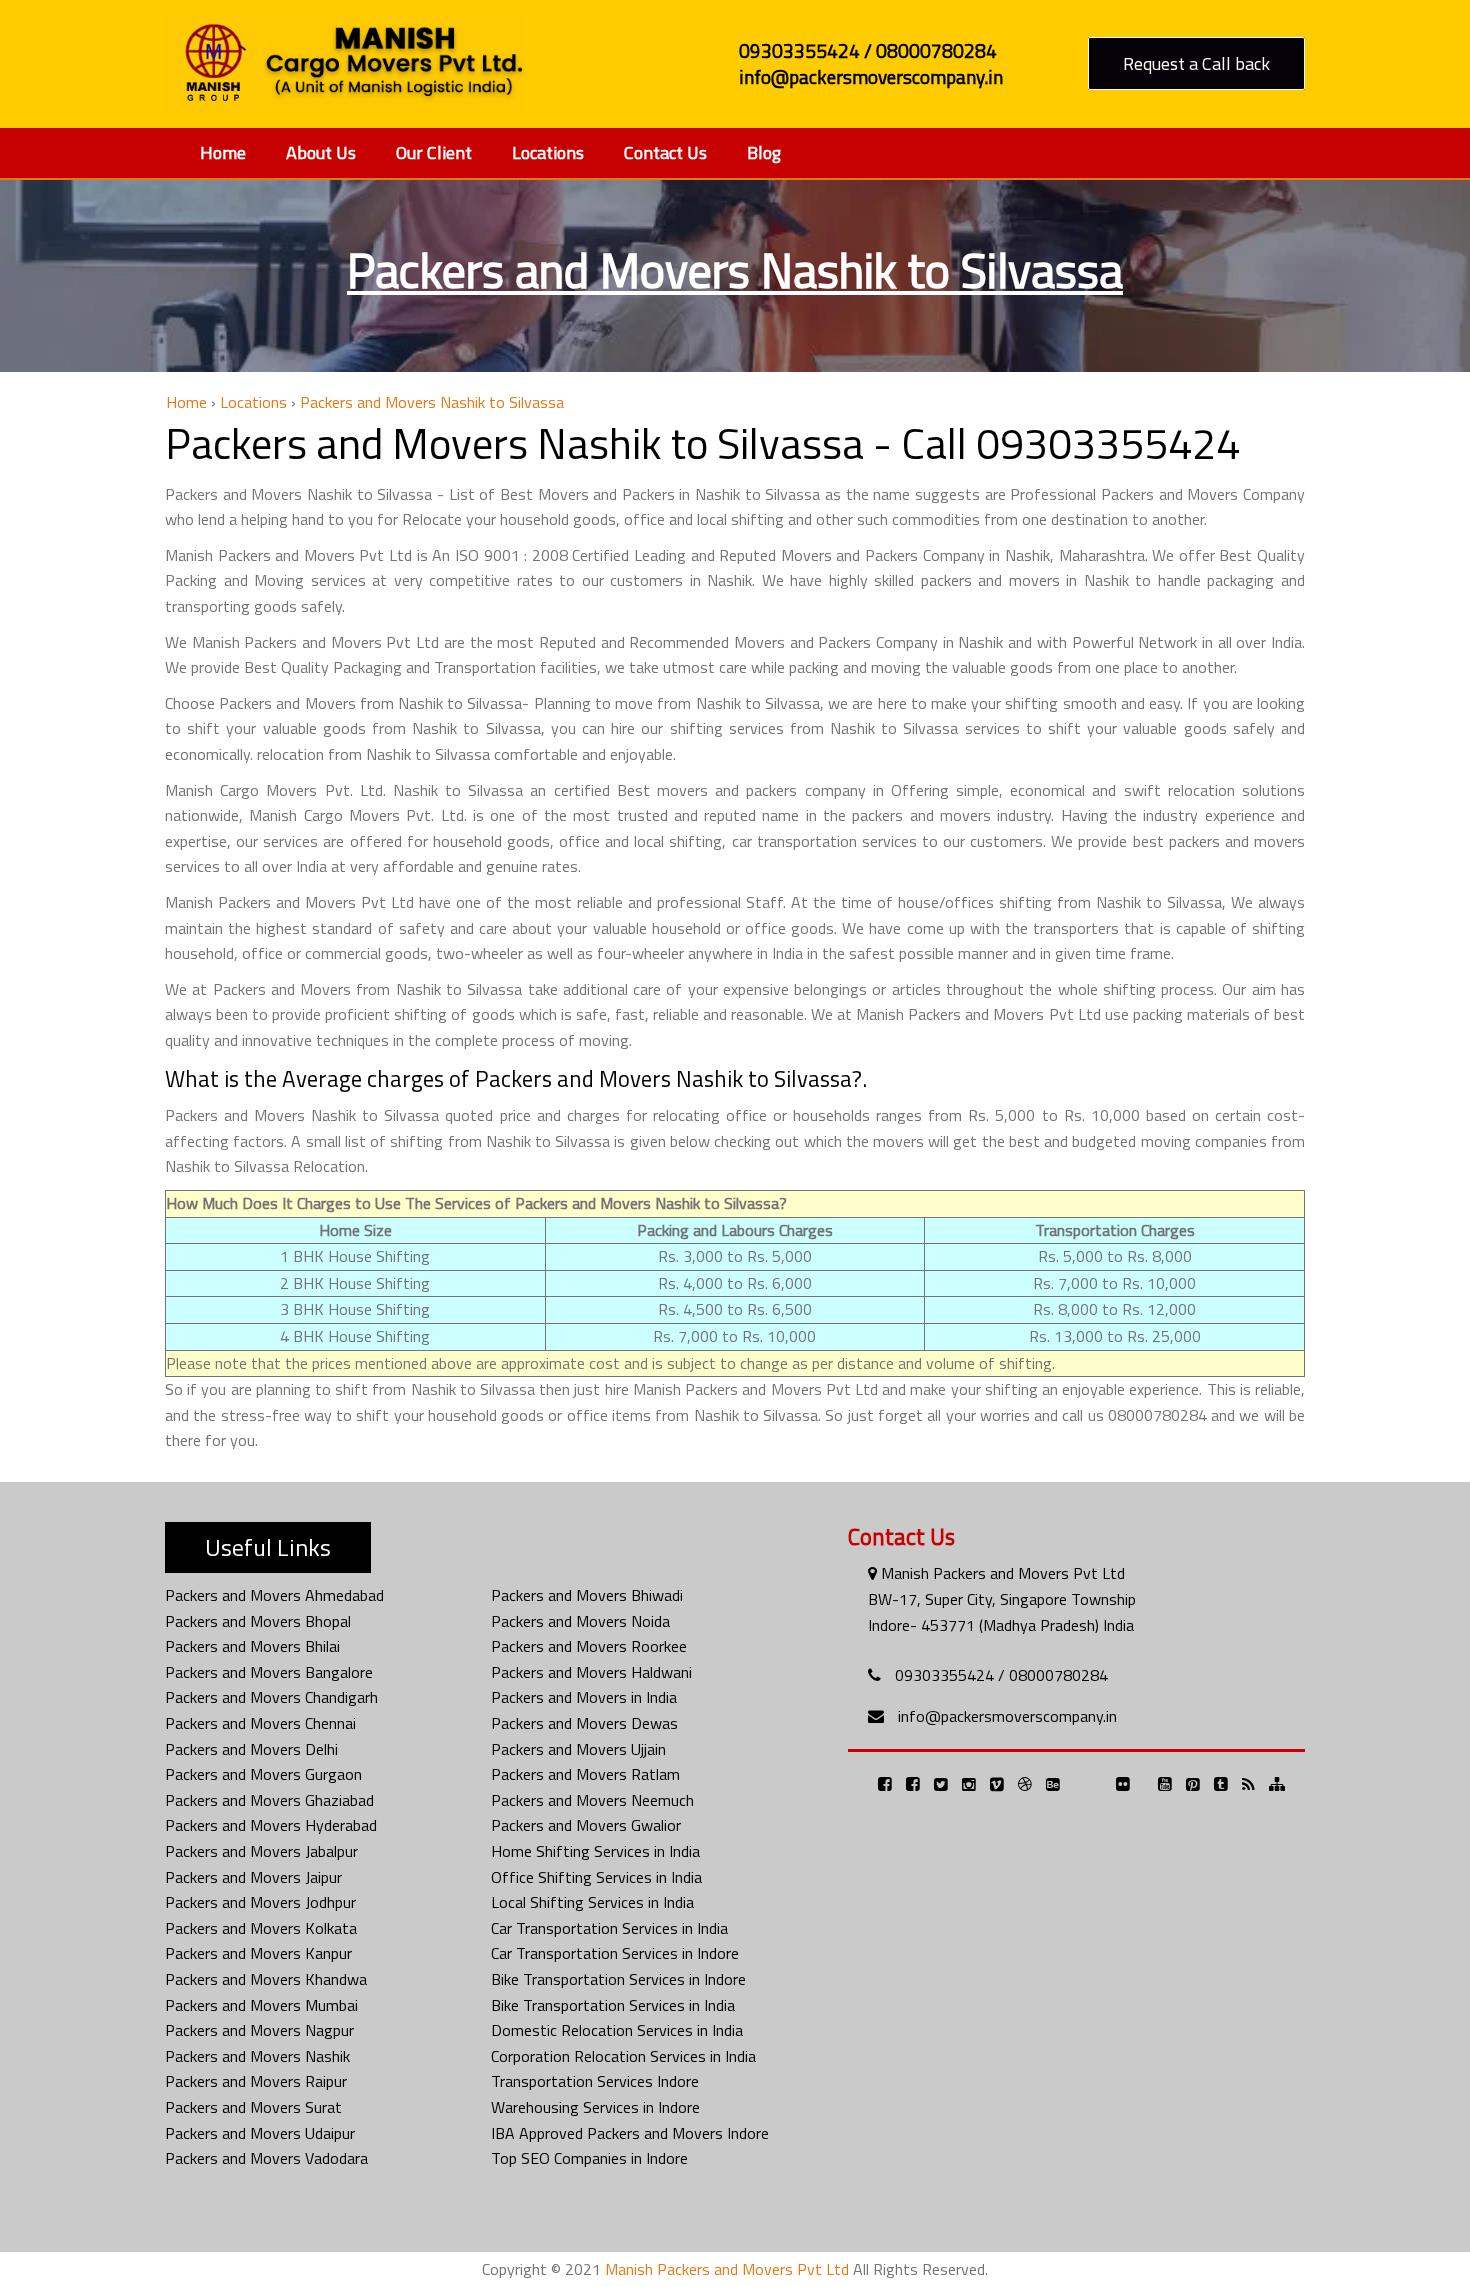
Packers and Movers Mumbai (261, 2005)
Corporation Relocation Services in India (623, 2056)
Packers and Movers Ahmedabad (274, 1595)
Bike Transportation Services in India (613, 2005)
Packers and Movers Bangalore (269, 1672)
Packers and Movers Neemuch (592, 1800)
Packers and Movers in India (584, 1697)
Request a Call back (1196, 63)
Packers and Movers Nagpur (259, 2030)
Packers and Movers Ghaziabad (269, 1800)
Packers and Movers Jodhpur (260, 1902)
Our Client (434, 152)
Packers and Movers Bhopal (258, 1621)
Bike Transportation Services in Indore (618, 1979)
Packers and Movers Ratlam (585, 1774)
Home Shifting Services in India (595, 1851)
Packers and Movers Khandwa (266, 1979)
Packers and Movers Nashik (257, 2056)
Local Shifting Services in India (592, 1902)
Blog (764, 152)
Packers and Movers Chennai (260, 1723)
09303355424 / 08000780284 (1001, 1675)
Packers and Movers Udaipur (260, 2133)
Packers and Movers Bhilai (252, 1646)
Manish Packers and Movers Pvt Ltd (727, 2269)
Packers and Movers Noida (580, 1621)
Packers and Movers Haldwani (591, 1672)
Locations (548, 152)
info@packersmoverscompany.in (1007, 1716)
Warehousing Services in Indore (595, 2107)
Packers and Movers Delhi (251, 1749)
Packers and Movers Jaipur (253, 1877)
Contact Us (665, 152)
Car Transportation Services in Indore (615, 1953)
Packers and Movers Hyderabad (271, 1825)
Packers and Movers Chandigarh (271, 1697)
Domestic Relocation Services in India (617, 2030)
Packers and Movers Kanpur (258, 1953)
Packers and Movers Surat (253, 2107)
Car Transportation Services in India (609, 1928)
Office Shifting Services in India (596, 1877)
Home (223, 152)
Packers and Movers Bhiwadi (587, 1595)
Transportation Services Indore (595, 2081)
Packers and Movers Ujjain (578, 1749)
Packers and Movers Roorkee (589, 1646)
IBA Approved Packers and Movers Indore (630, 2133)
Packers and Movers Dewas (584, 1723)
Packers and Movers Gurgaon (263, 1774)
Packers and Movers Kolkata (261, 1928)
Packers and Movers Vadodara (266, 2158)
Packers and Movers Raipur (256, 2081)
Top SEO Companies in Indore (589, 2158)
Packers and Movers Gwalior (586, 1825)
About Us (321, 152)
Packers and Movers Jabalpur (261, 1851)
